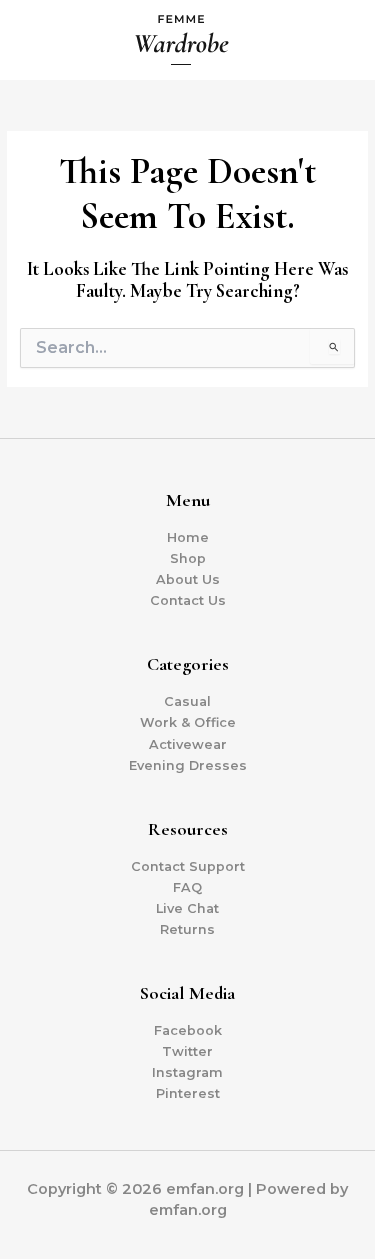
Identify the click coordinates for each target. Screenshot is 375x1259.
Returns (187, 929)
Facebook (188, 1030)
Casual (187, 701)
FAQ (187, 887)
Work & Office (188, 722)
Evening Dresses (188, 765)
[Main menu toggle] (336, 40)
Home (188, 537)
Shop (188, 558)
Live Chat (187, 908)
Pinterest (188, 1093)
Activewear (188, 744)
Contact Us (188, 600)
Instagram (187, 1072)
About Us (188, 579)
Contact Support (188, 866)
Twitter (187, 1051)
